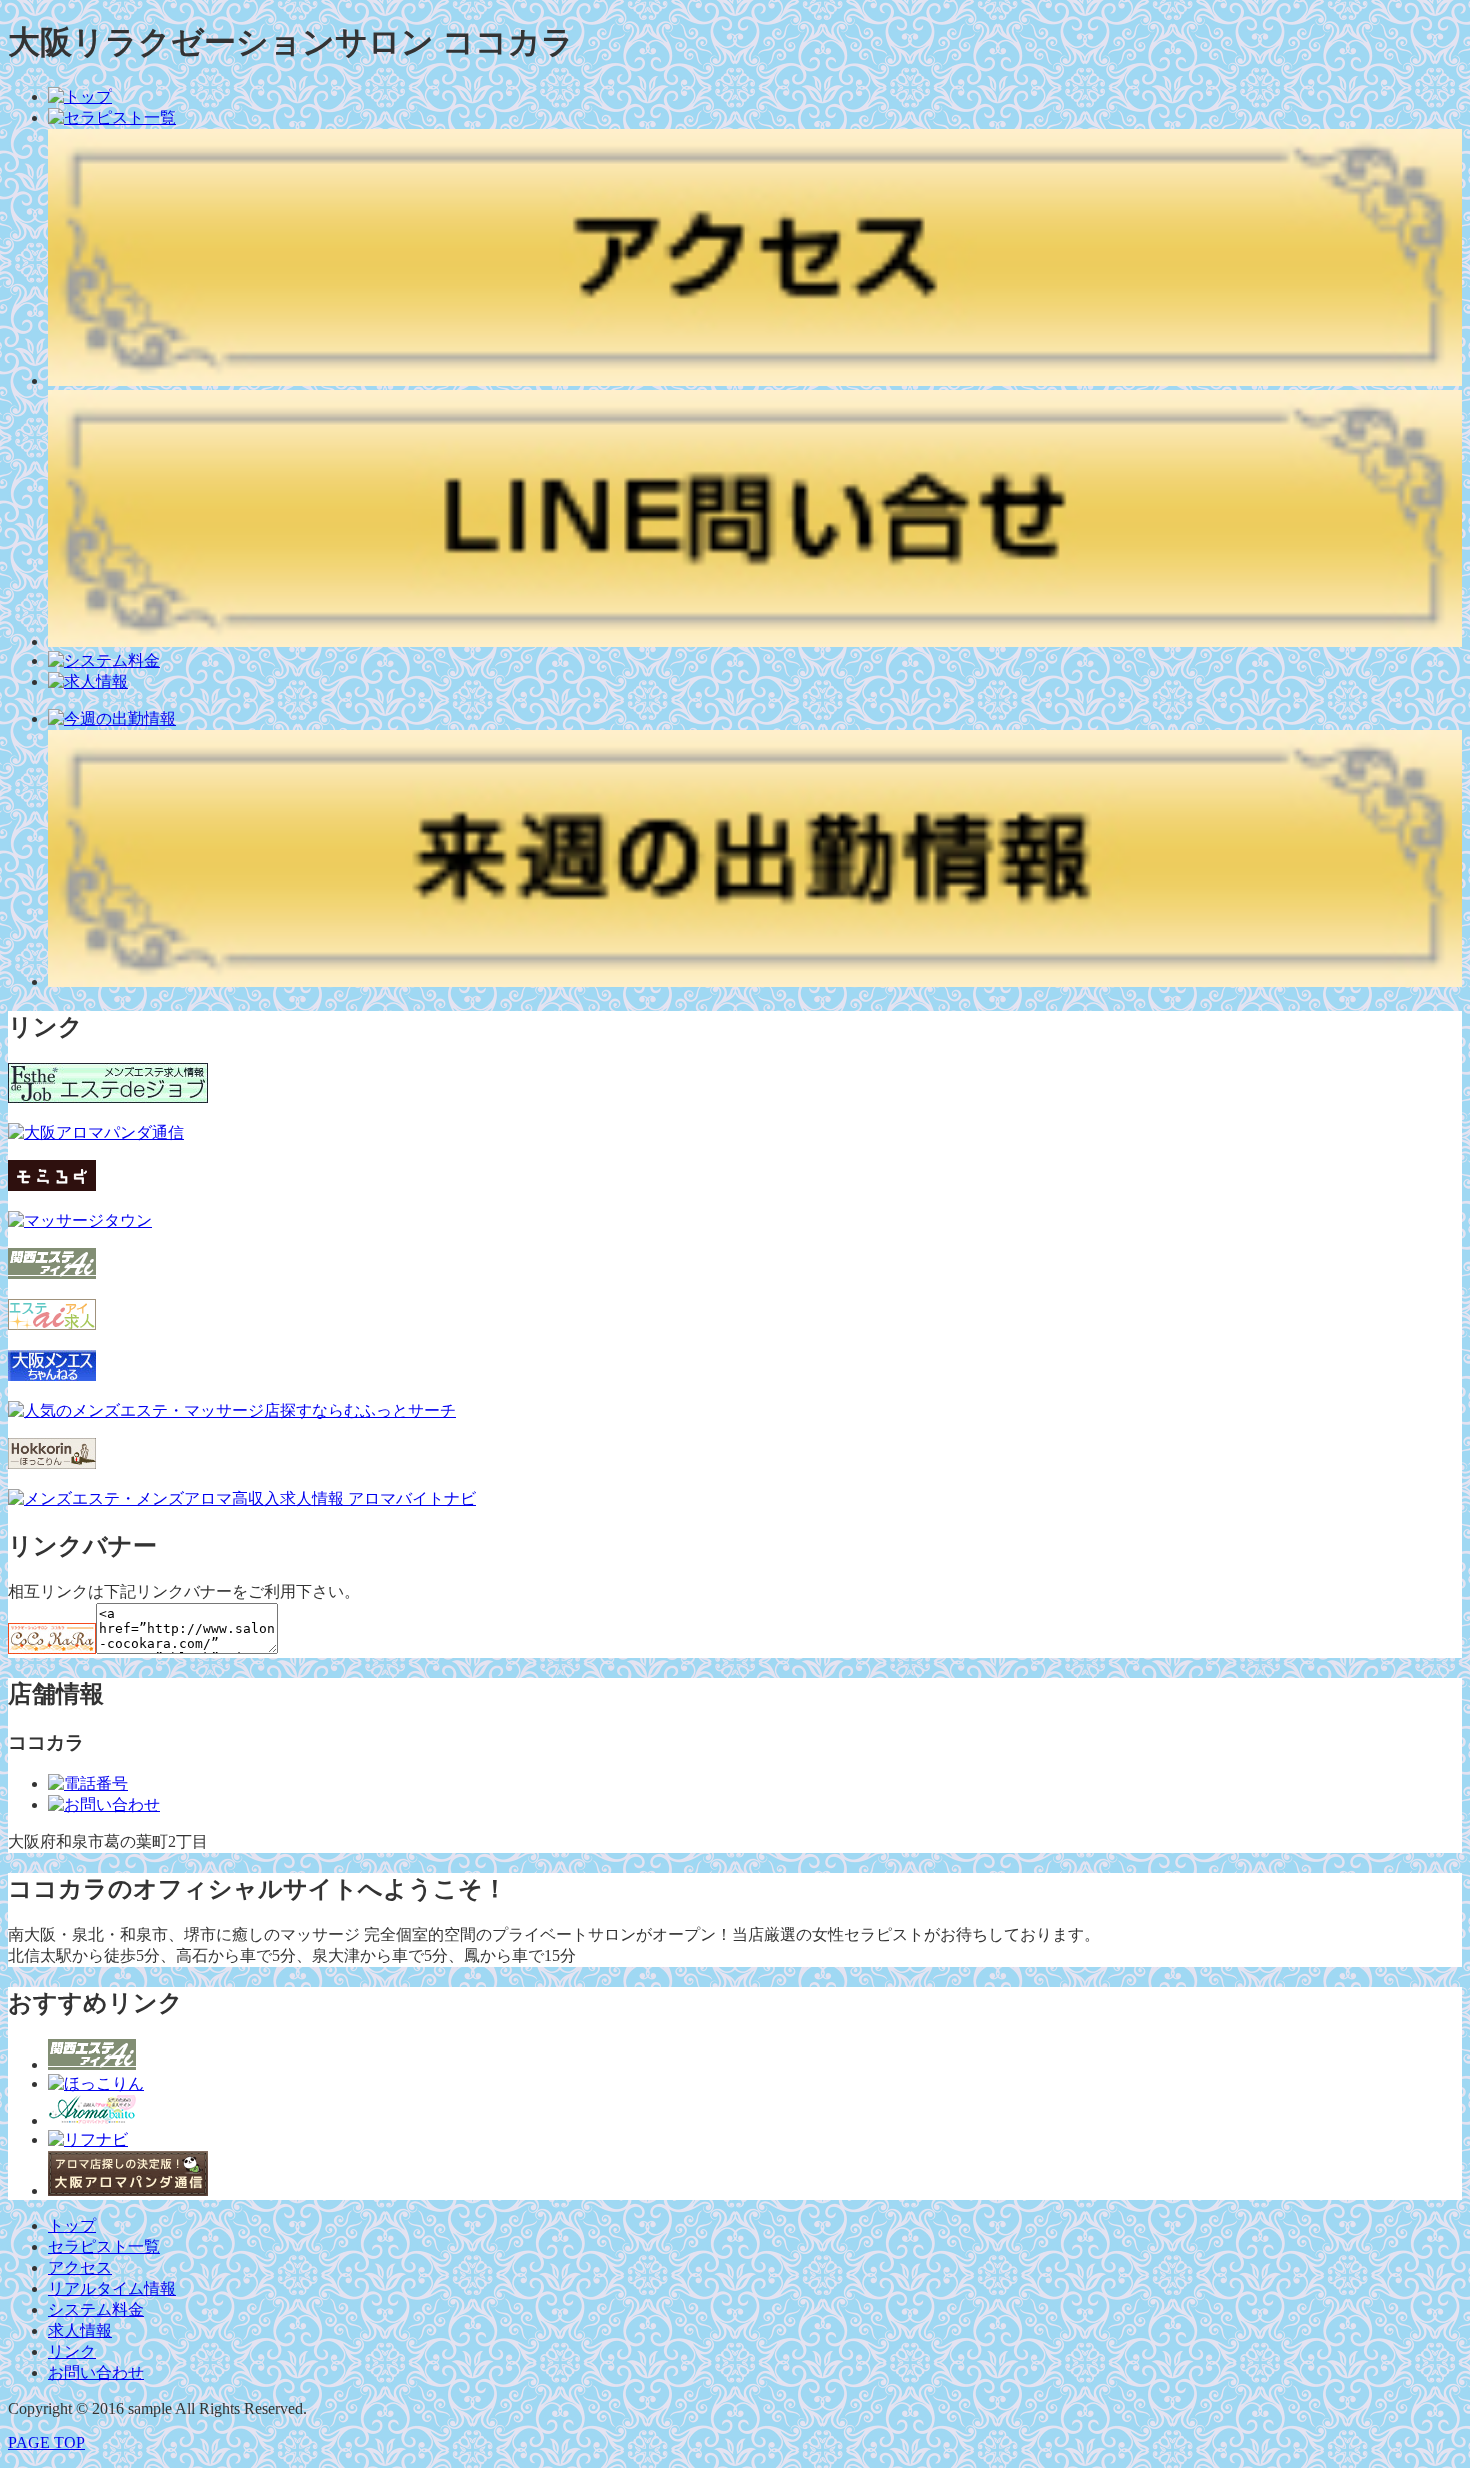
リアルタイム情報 (112, 2288)
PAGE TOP (46, 2442)
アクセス (80, 2267)
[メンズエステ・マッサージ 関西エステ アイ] (92, 2064)
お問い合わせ (96, 2372)
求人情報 (80, 2330)
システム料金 (96, 2309)
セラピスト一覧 (104, 2246)
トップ (72, 2225)
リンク (72, 2351)
